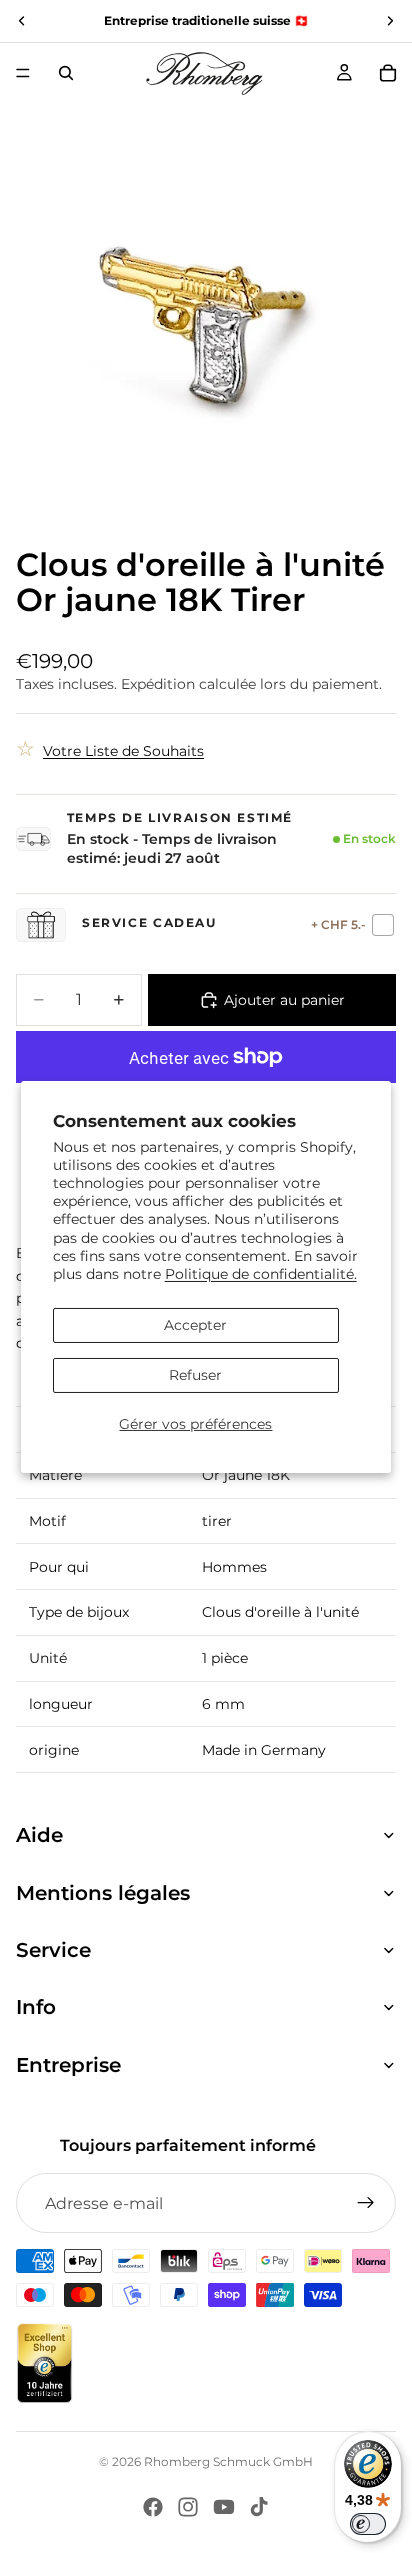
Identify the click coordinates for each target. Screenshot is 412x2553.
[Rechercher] (66, 73)
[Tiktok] (259, 2507)
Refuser (195, 1375)
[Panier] (388, 73)
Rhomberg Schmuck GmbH (228, 2461)
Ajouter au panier (284, 1000)
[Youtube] (224, 2507)
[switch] (368, 2524)
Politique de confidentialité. (261, 1274)
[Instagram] (188, 2507)
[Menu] (23, 73)
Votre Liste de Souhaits (123, 751)
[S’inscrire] (366, 2203)
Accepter (195, 1325)
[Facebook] (153, 2507)
